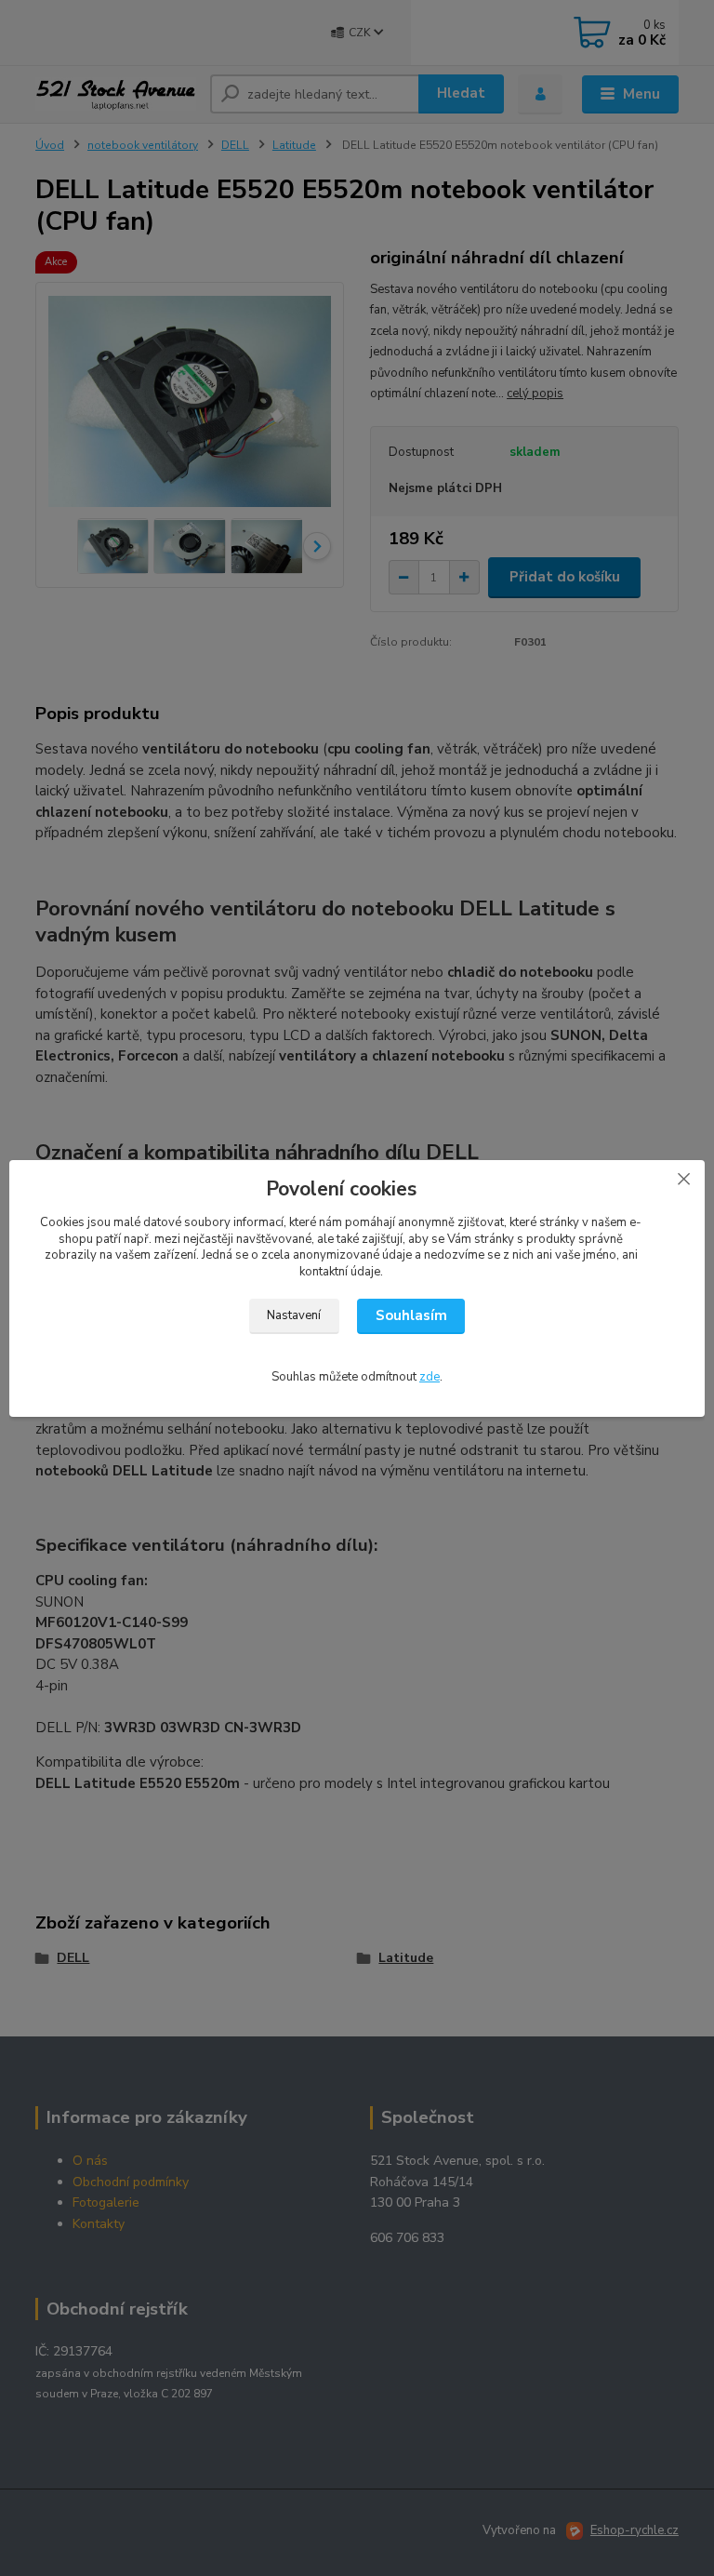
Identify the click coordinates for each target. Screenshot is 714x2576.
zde (430, 1377)
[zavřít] (683, 1179)
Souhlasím (411, 1315)
